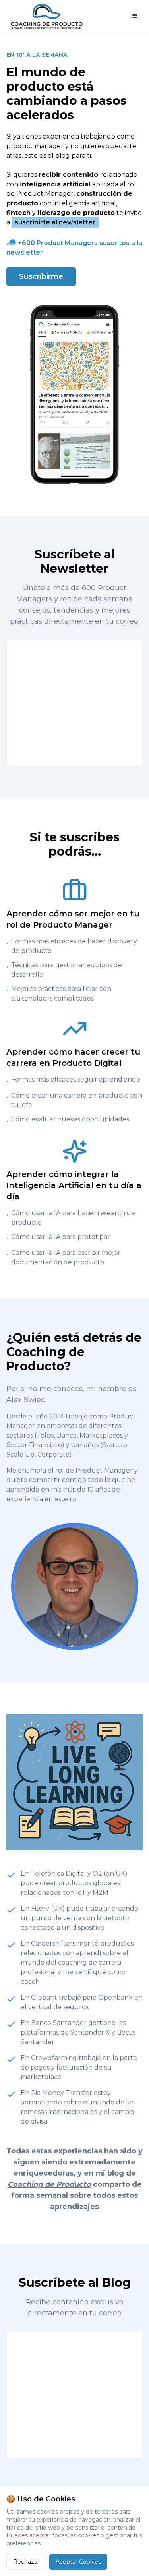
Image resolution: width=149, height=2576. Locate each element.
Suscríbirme (41, 276)
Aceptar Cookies (78, 2562)
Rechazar (26, 2562)
